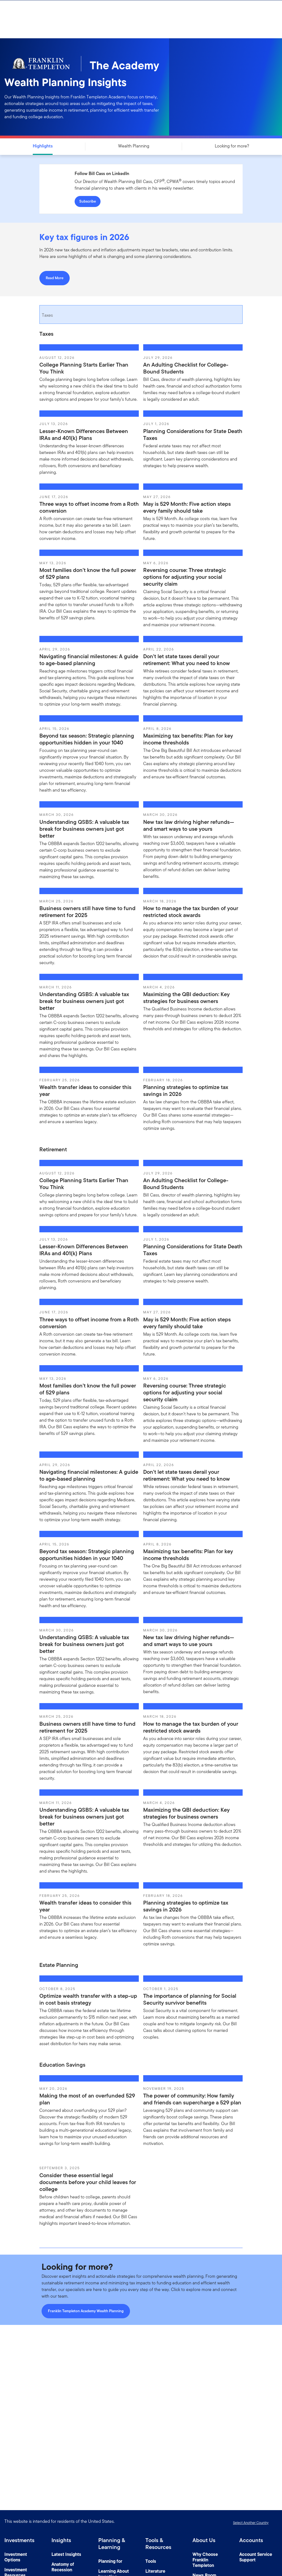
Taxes (47, 315)
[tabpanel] (141, 735)
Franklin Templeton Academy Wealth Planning (86, 2311)
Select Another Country (251, 2523)
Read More (55, 278)
